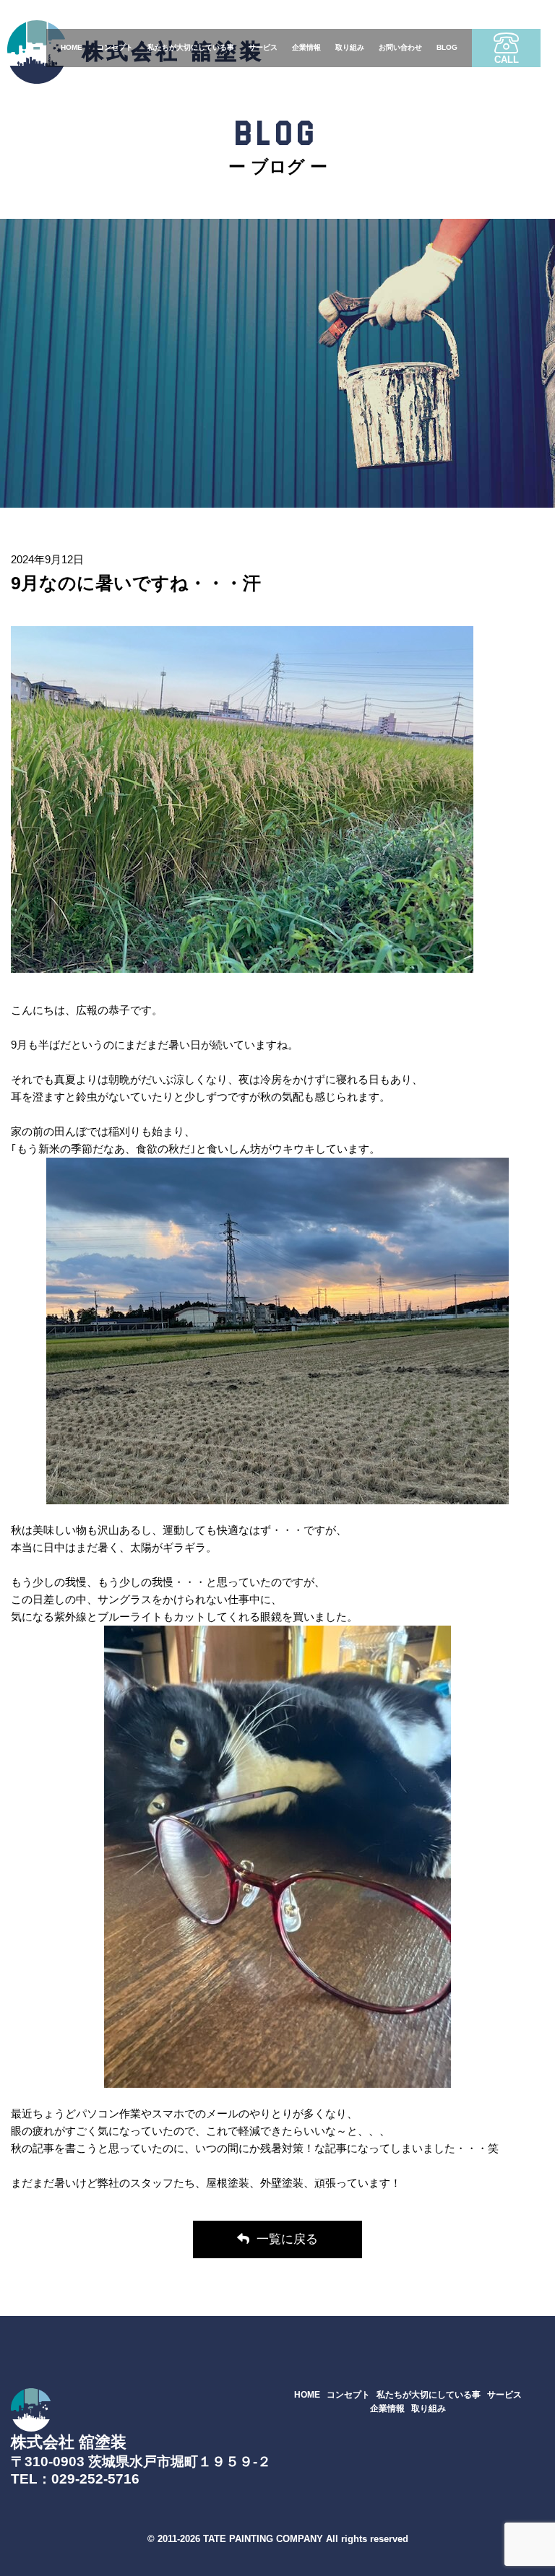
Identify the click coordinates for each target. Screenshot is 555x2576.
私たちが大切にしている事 (191, 47)
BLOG (447, 47)
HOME (72, 47)
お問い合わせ (400, 47)
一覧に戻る (287, 2239)
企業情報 (306, 47)
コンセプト (115, 47)
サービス (263, 47)
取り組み (350, 47)
